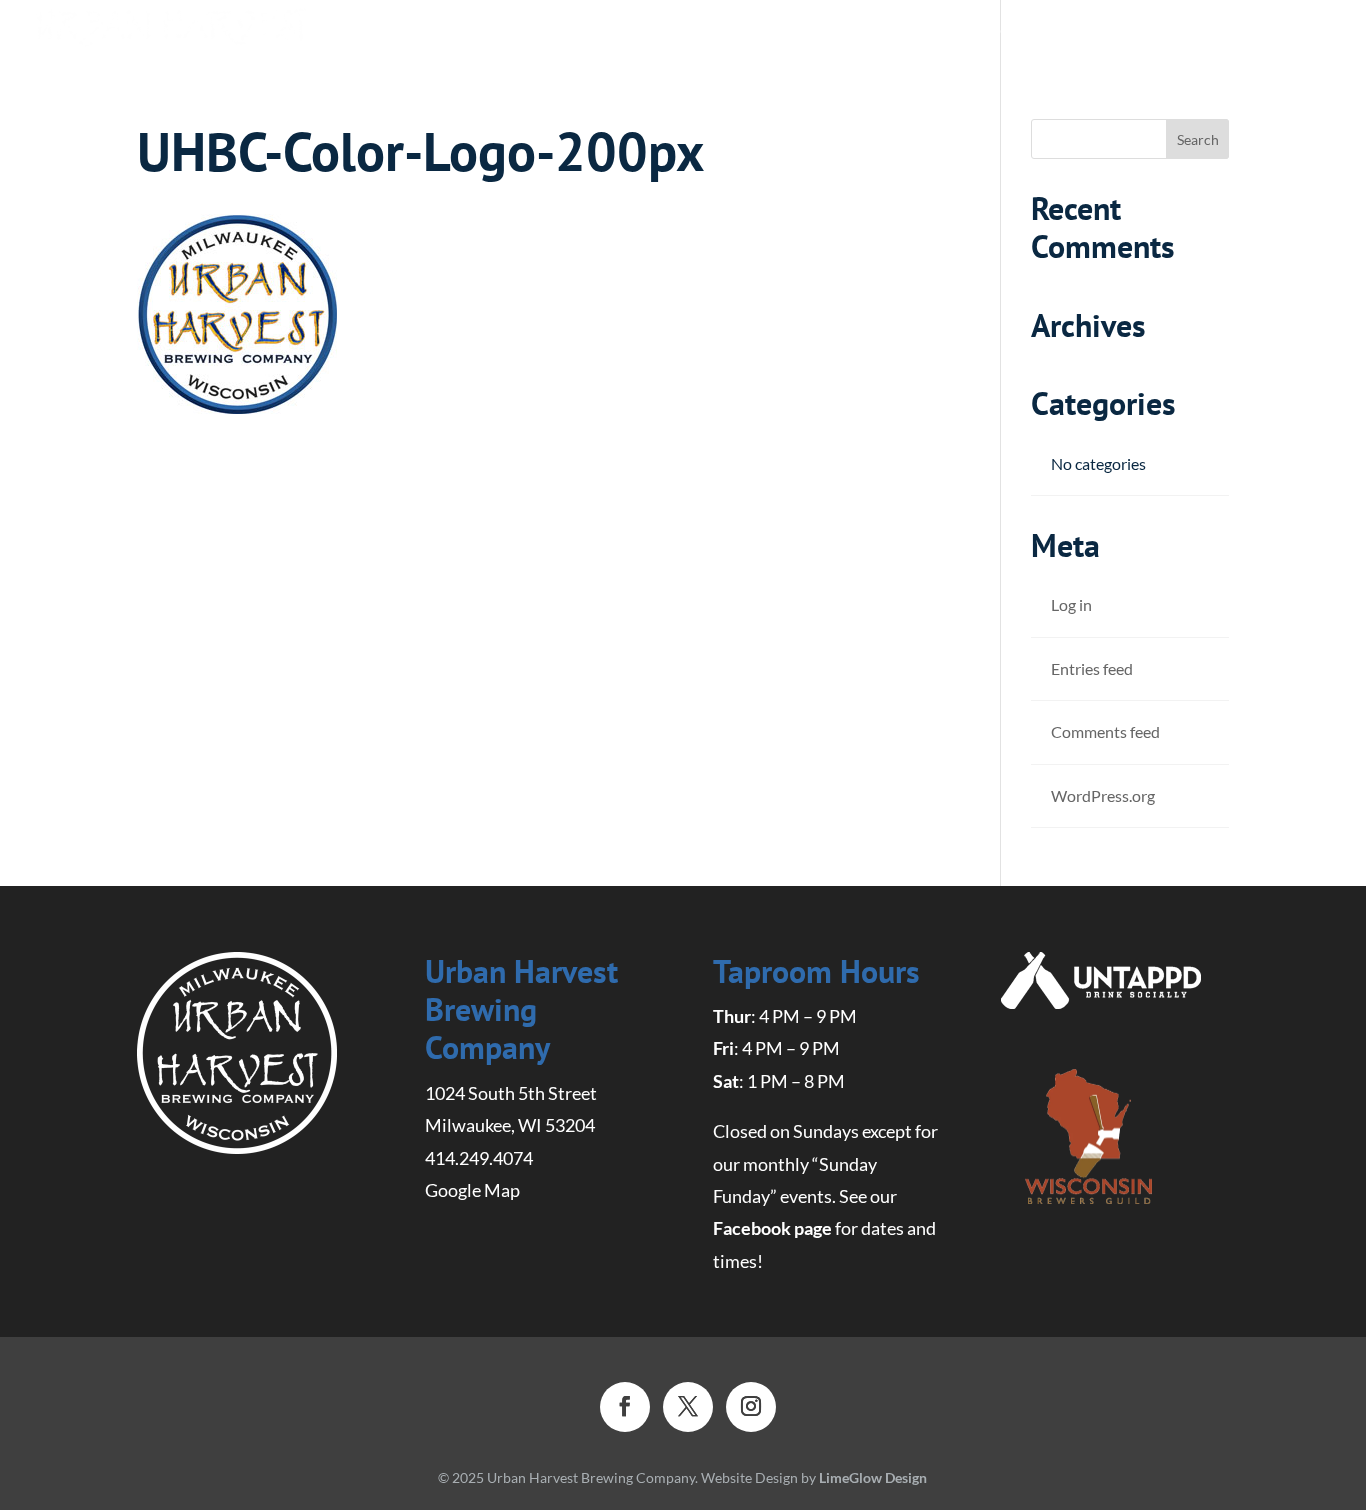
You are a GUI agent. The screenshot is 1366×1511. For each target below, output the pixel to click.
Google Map (472, 1190)
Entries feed (1092, 668)
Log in (1071, 604)
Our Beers (678, 32)
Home (580, 30)
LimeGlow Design (873, 1477)
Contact (1245, 32)
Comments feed (1105, 731)
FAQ (1072, 32)
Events (1147, 32)
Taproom (986, 32)
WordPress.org (1103, 795)
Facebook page (772, 1228)
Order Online (834, 32)
